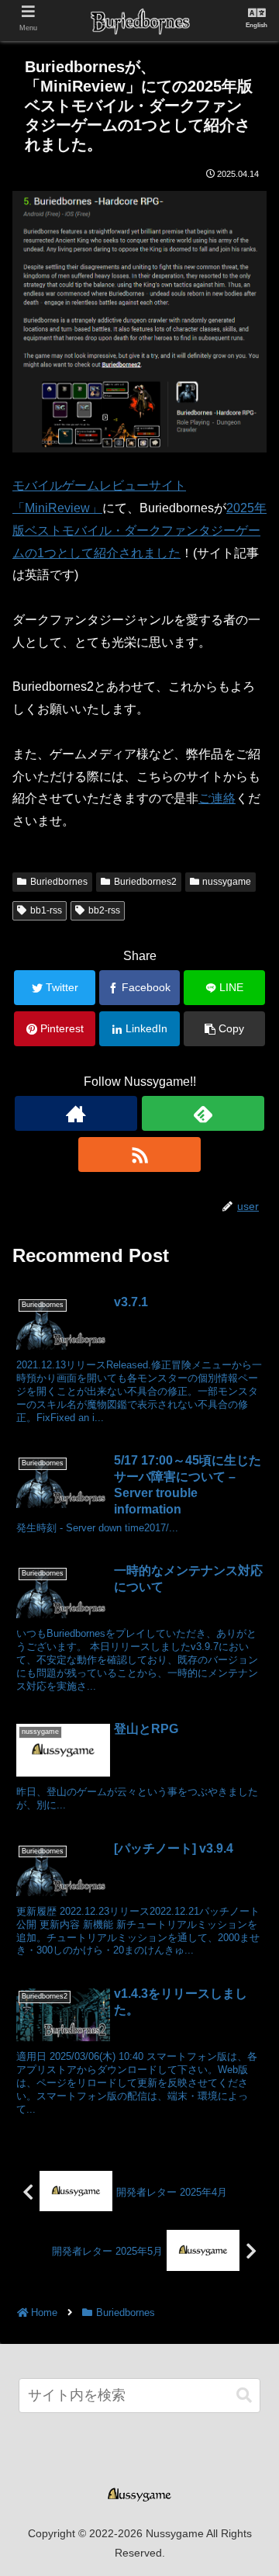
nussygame (227, 882)
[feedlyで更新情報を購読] (203, 1113)
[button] (244, 2396)
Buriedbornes (59, 882)
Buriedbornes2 (145, 882)
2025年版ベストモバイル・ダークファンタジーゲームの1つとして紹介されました (139, 530)
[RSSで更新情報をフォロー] (139, 1155)
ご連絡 (217, 798)
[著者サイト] (76, 1113)
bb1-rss (46, 910)
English (257, 25)
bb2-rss (104, 910)
